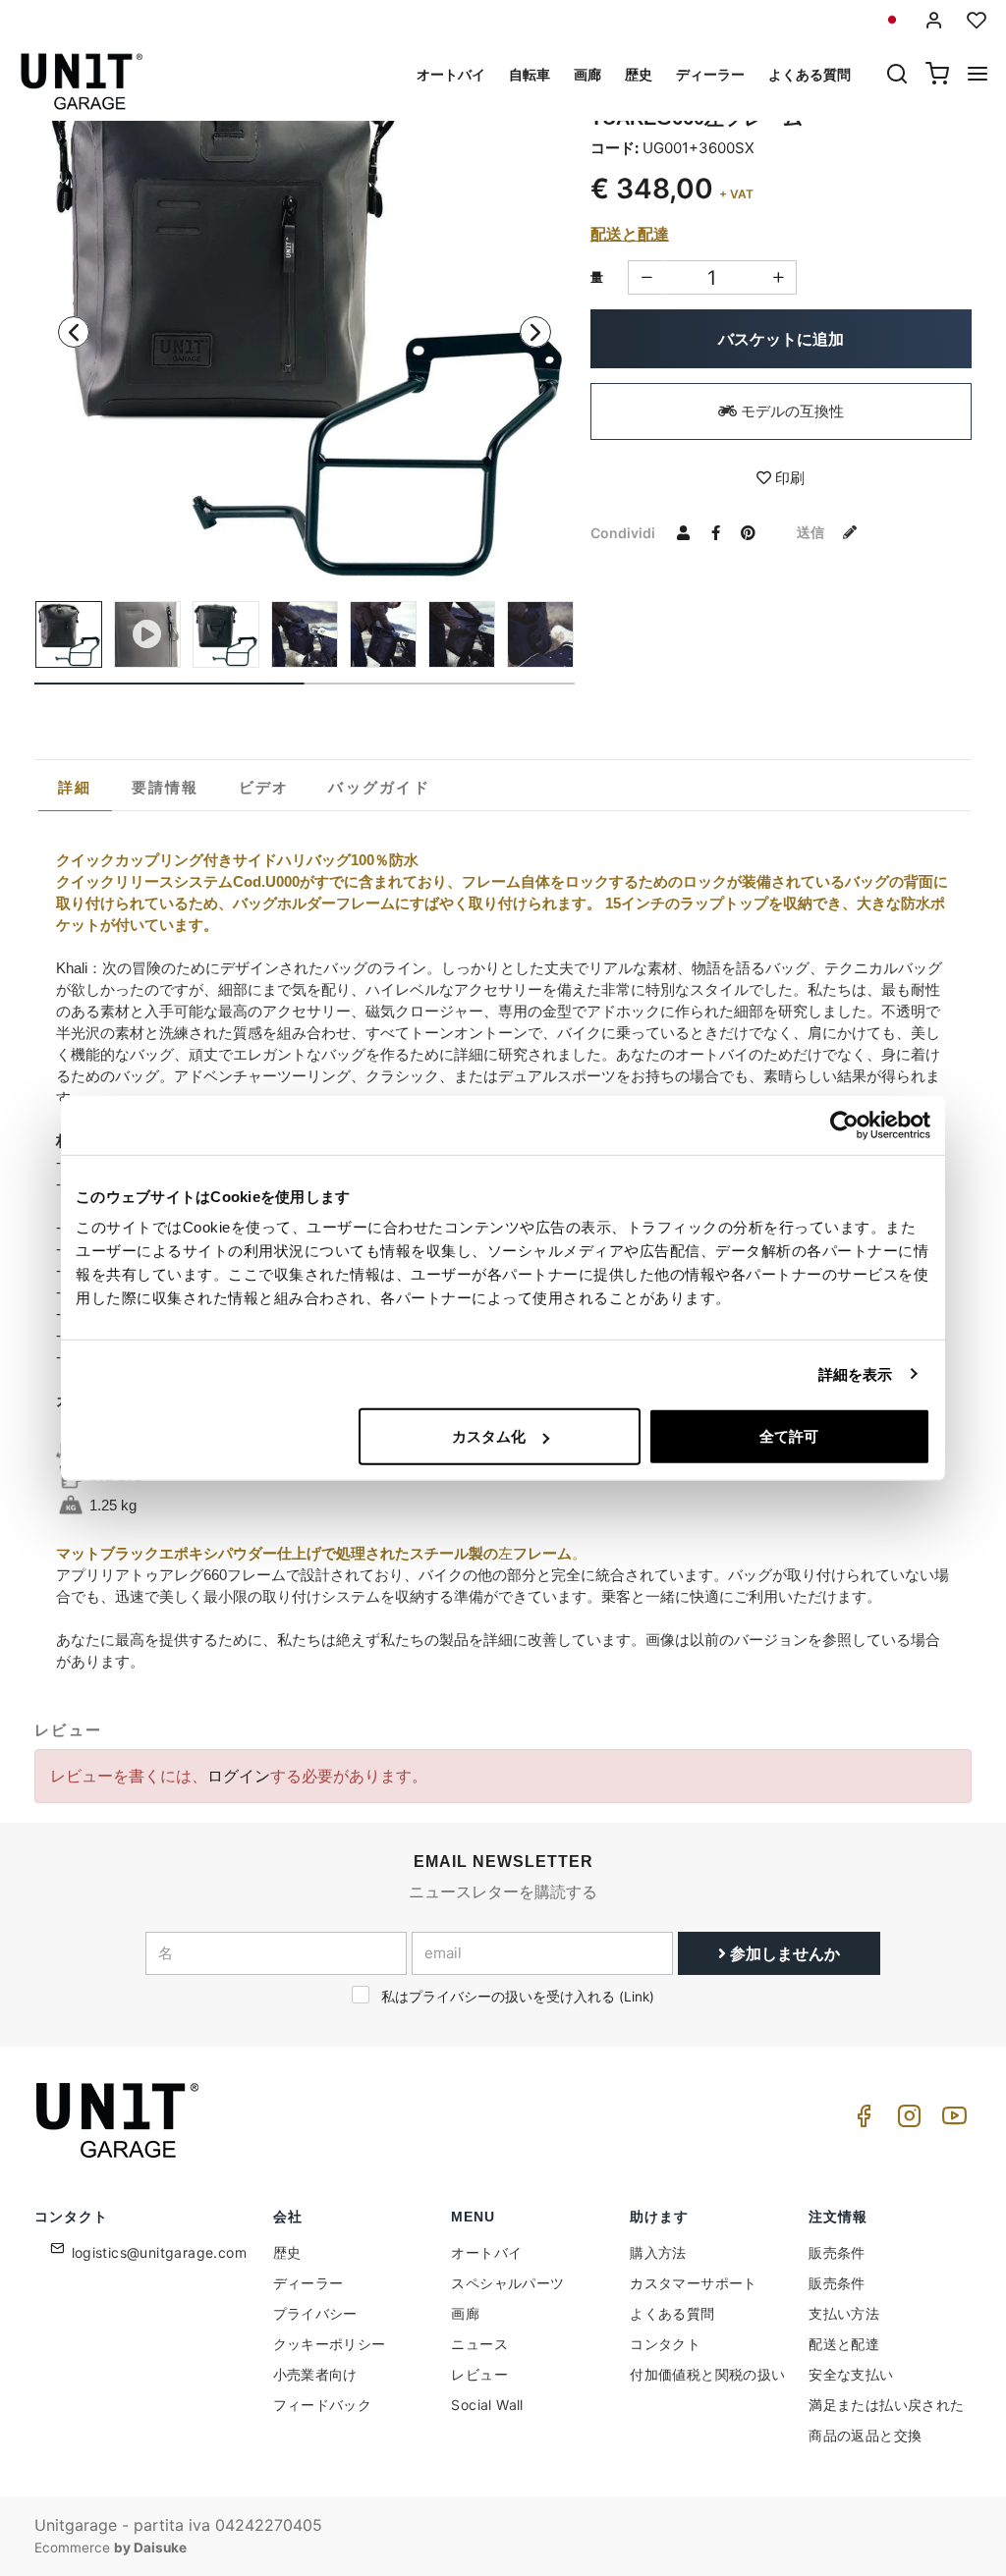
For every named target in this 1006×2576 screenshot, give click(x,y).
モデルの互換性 (790, 411)
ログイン (239, 1776)
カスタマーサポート (694, 2283)
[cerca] (897, 76)
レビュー (479, 2374)
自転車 (530, 74)
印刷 (788, 478)
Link (637, 1997)
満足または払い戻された (886, 2405)
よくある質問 (810, 74)
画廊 (587, 74)
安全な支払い (851, 2374)
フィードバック (323, 2405)
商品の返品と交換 (865, 2435)
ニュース (479, 2344)
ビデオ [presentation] (264, 787)
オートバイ (451, 74)
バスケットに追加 (781, 339)
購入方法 (658, 2252)
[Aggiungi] (646, 277)
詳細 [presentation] (75, 787)
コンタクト (665, 2344)
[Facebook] (861, 2121)
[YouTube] (951, 2121)
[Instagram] (906, 2121)
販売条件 (837, 2252)
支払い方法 (844, 2313)
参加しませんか (783, 1953)
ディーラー (710, 74)
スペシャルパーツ (507, 2283)
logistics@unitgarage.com (160, 2252)
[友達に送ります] (684, 532)
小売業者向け (315, 2374)
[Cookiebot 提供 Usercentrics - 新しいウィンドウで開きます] (844, 1124)
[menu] (978, 76)
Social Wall (487, 2405)
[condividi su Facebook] (716, 532)
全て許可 (789, 1436)
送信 (812, 532)
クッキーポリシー (330, 2344)
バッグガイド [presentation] (379, 787)
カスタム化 (489, 1436)
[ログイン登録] (934, 20)
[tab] (75, 788)
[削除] (779, 277)
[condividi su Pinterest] (749, 532)
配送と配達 (630, 234)
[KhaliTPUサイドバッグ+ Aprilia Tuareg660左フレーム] (305, 311)
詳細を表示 (856, 1373)
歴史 (639, 74)
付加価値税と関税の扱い (707, 2374)
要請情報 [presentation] (166, 787)
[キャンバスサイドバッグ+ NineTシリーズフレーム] (305, 634)
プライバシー (315, 2313)
